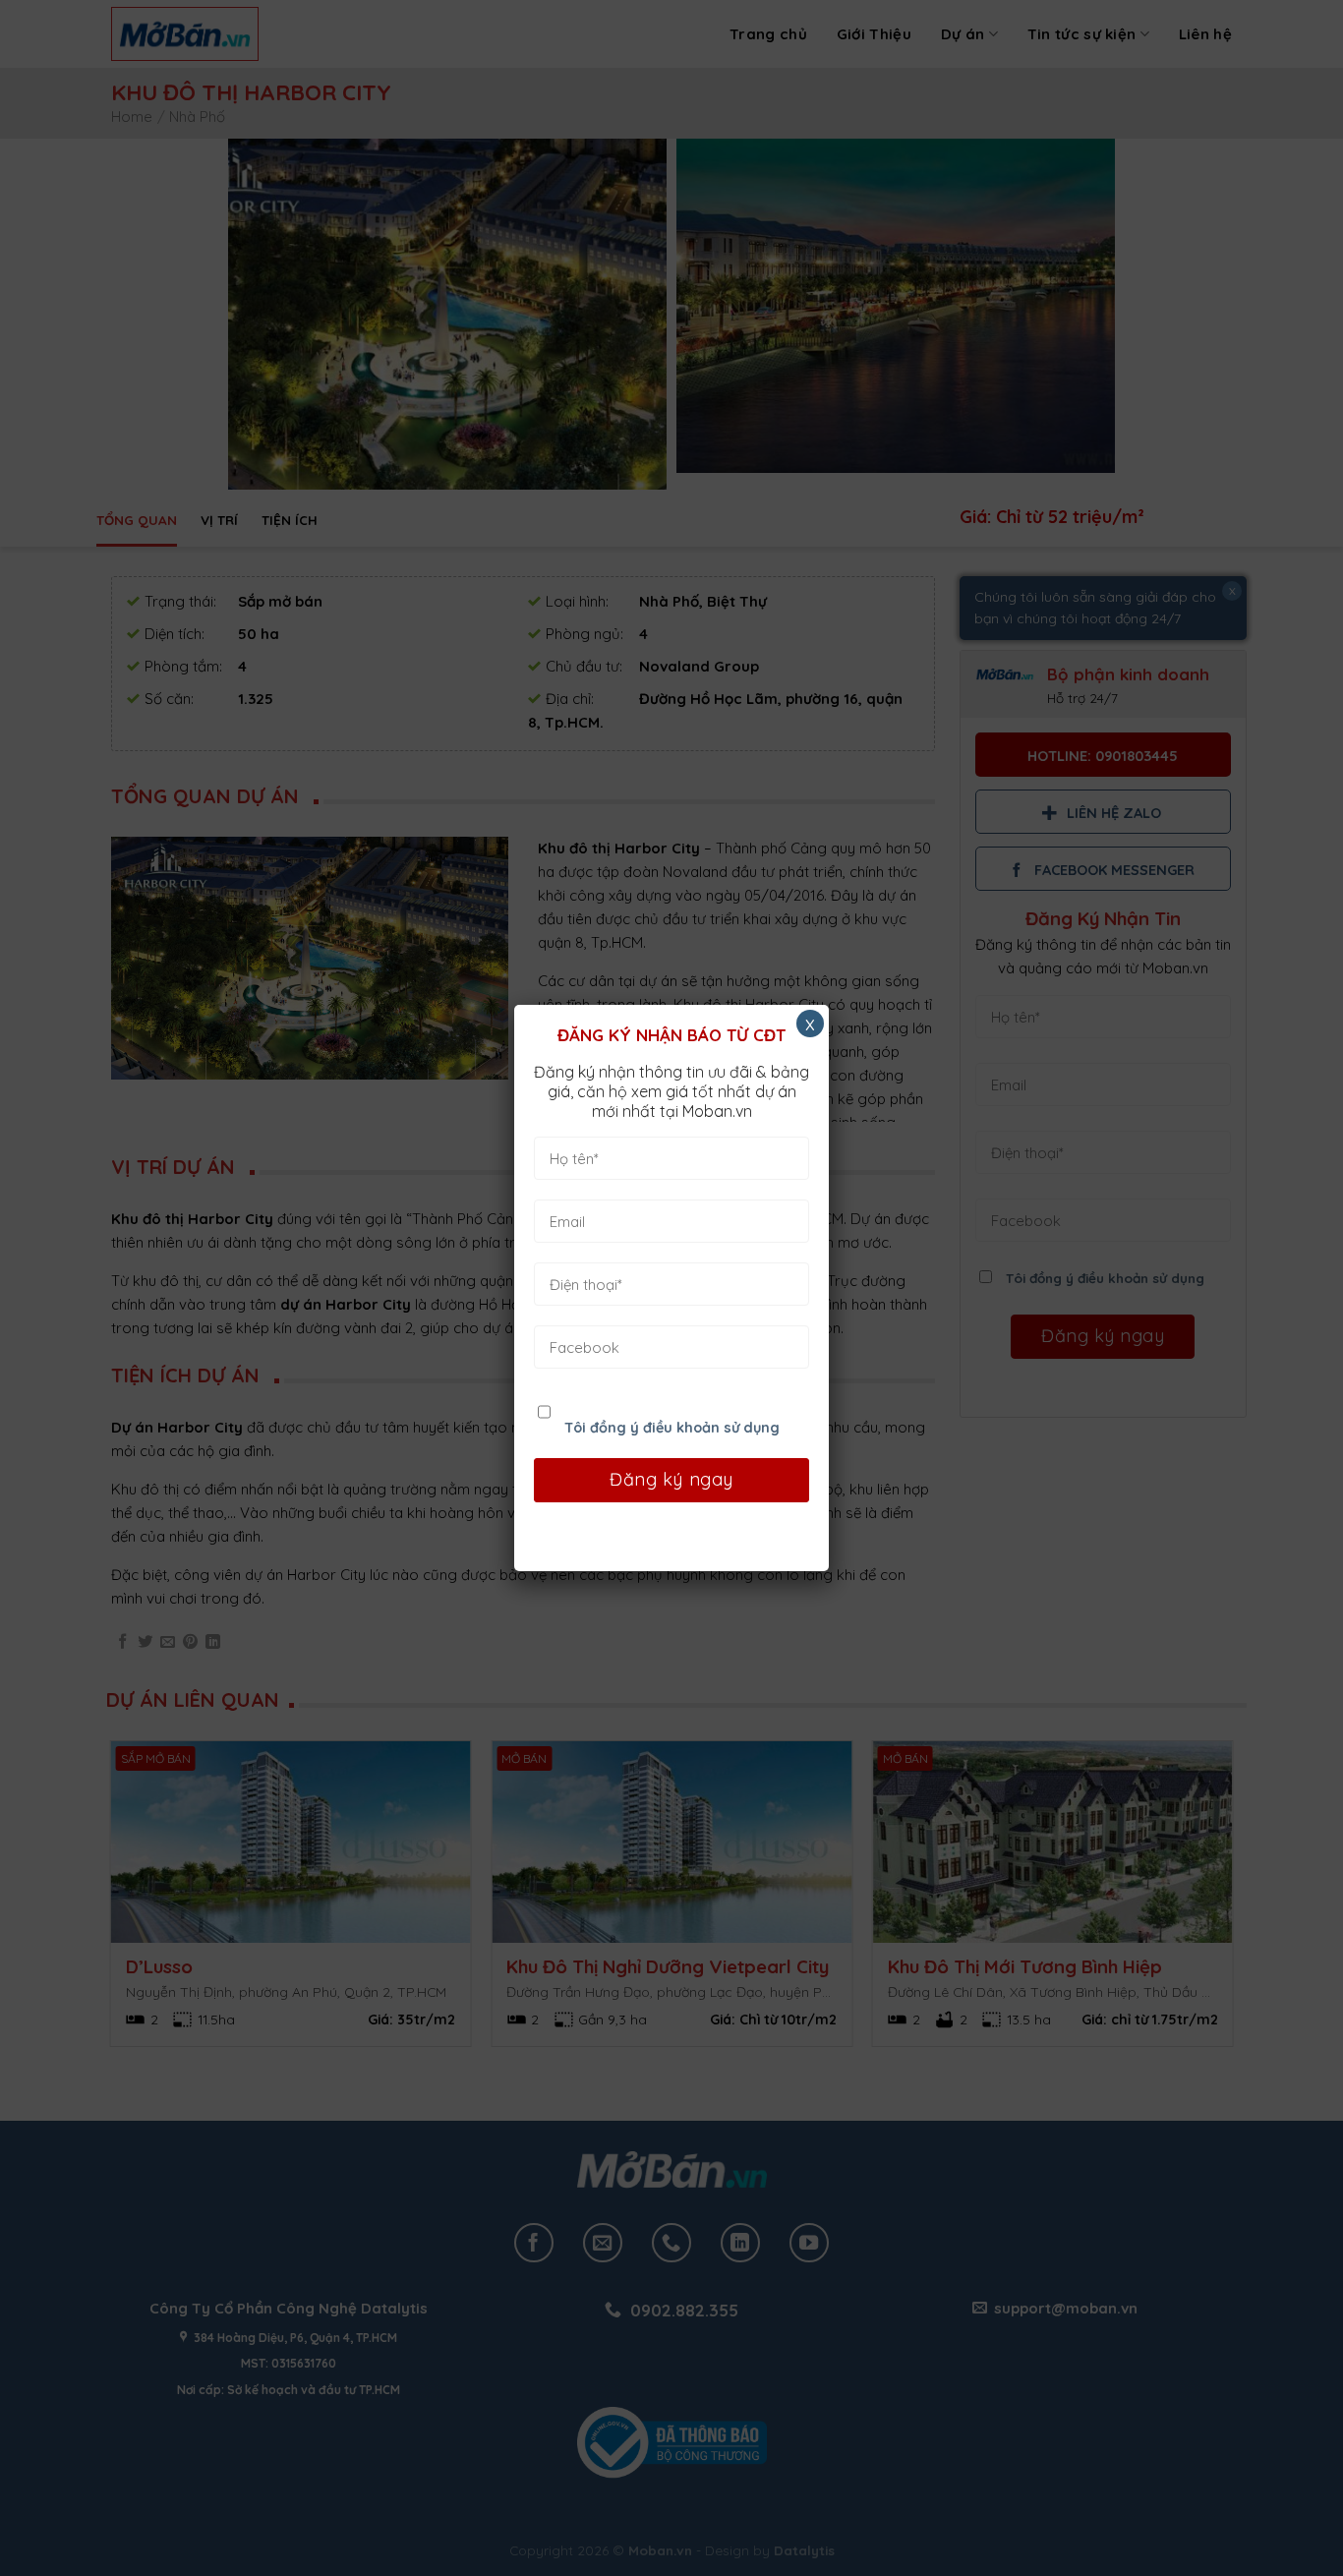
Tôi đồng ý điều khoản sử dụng (672, 1428)
